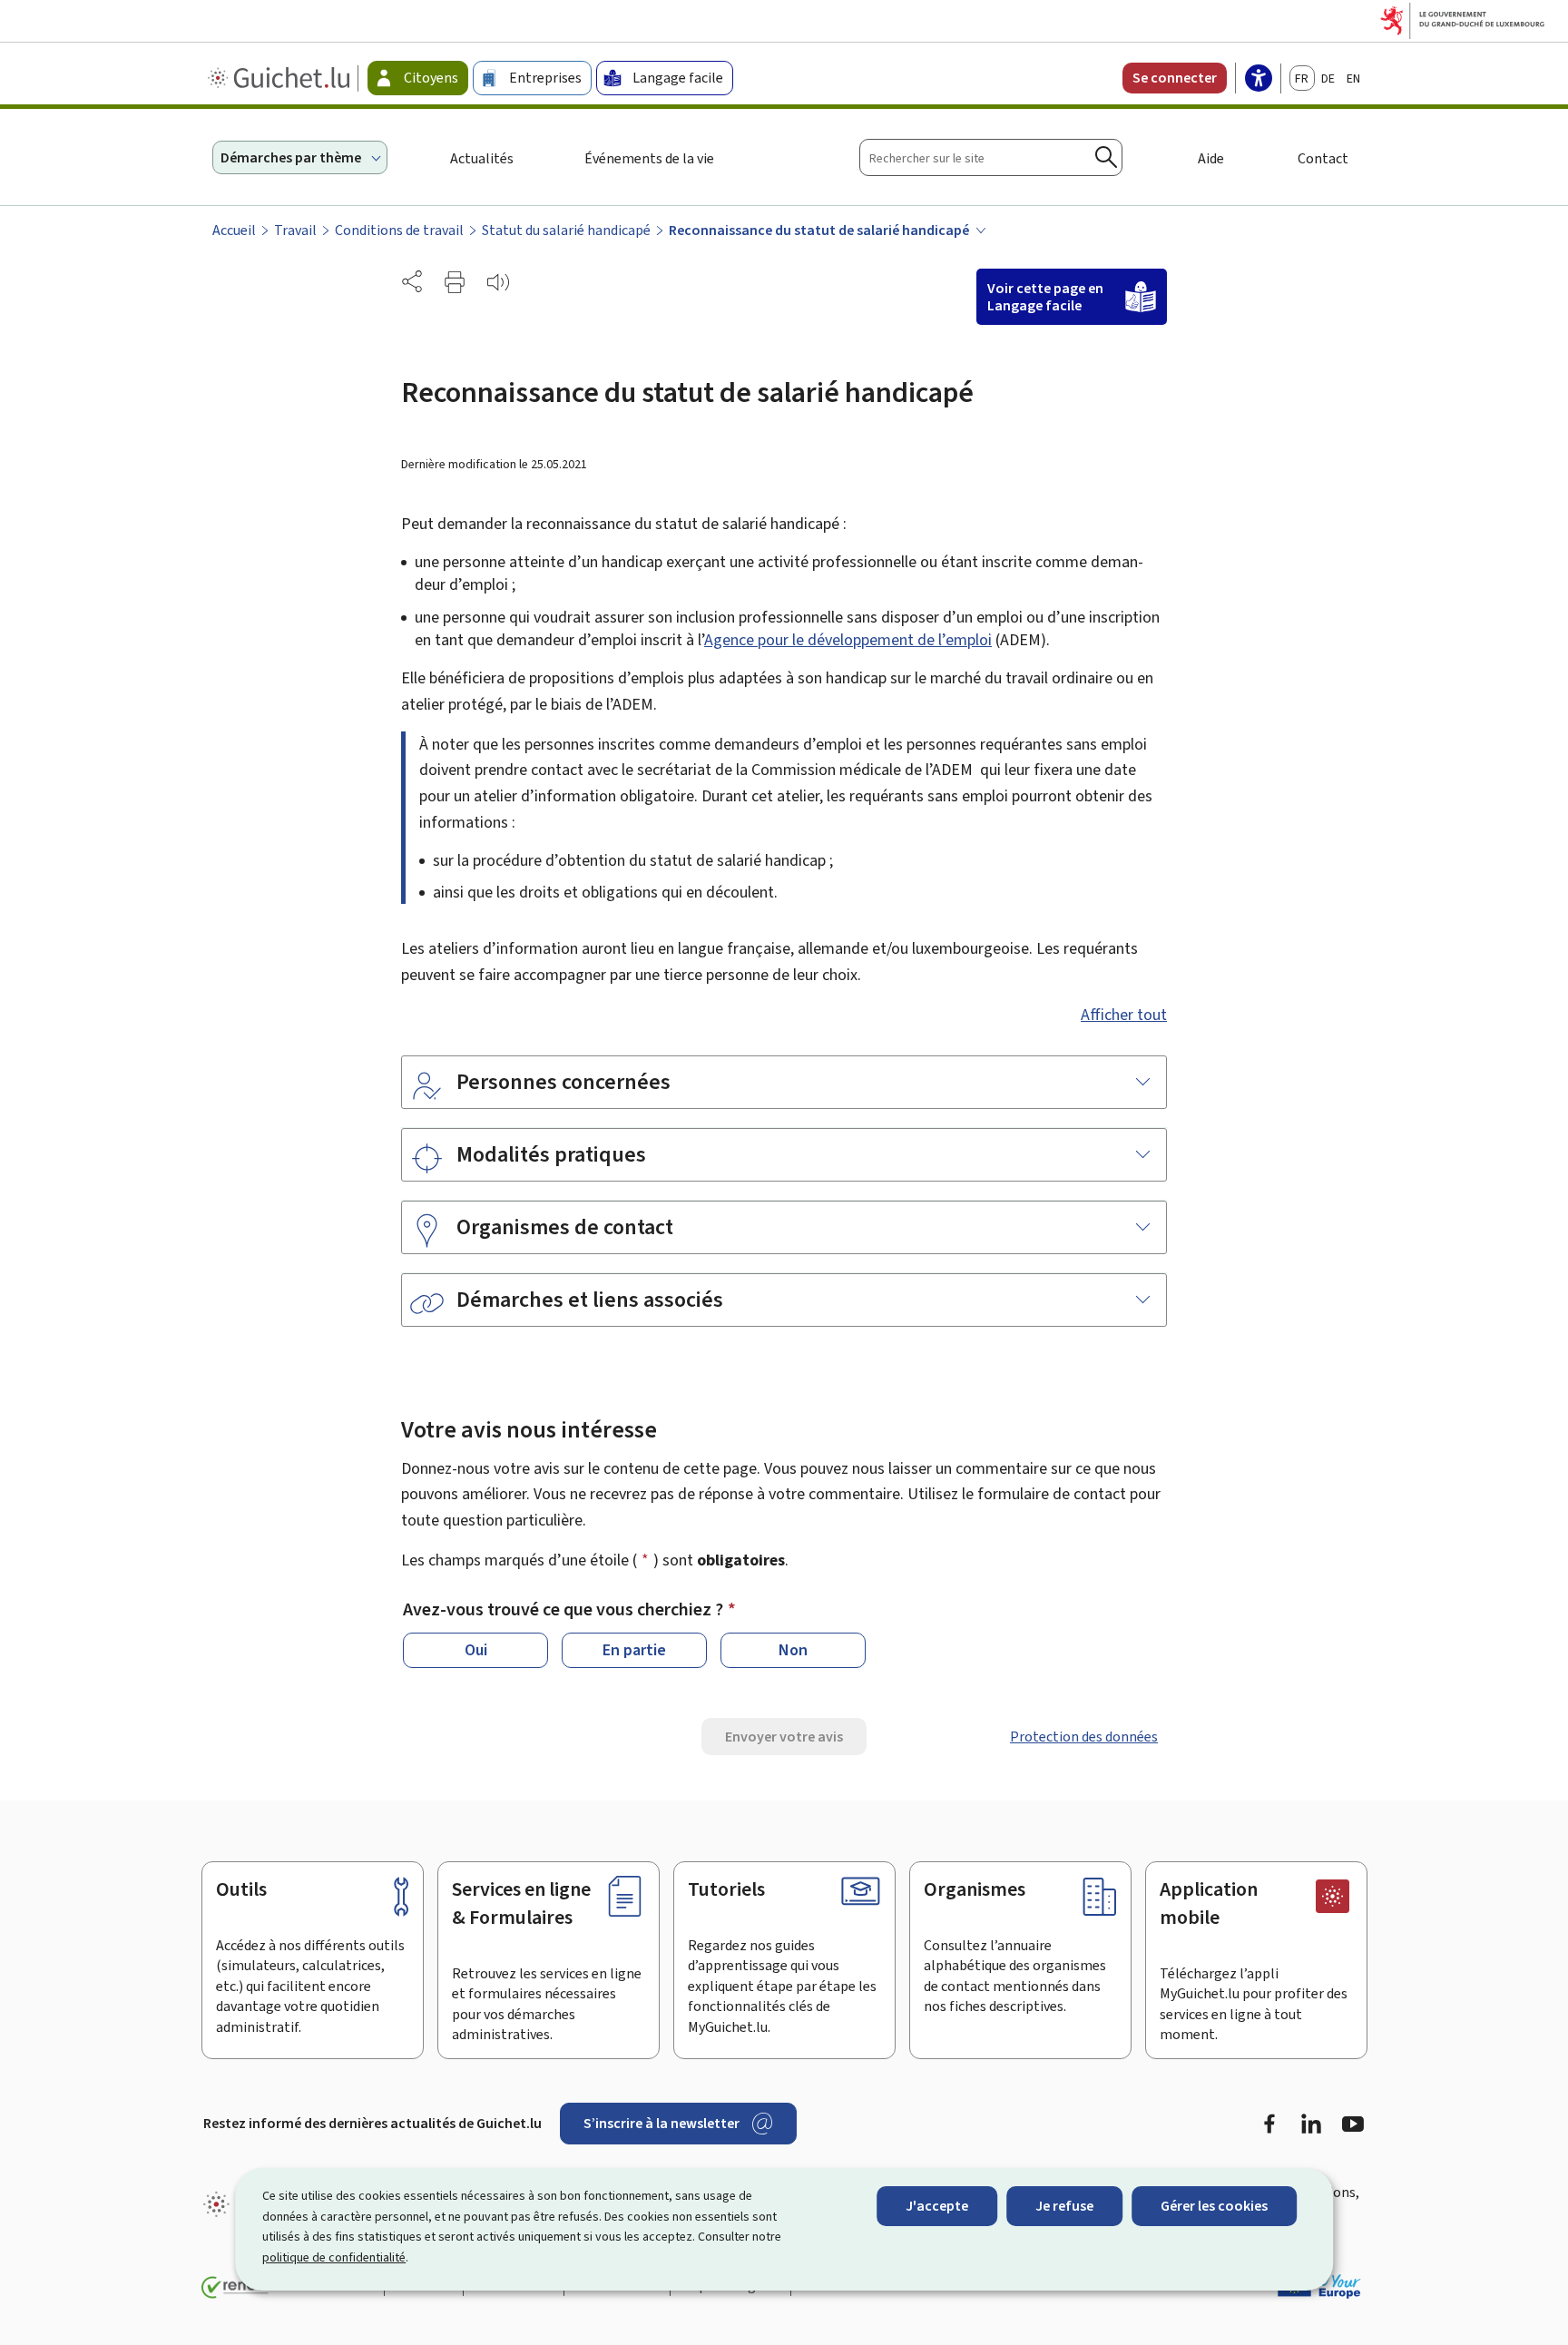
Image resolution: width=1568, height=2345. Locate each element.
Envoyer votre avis (784, 1737)
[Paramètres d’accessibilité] (1259, 80)
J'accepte (937, 2206)
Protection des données (1084, 1737)
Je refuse (1064, 2206)
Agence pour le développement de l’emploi (848, 640)
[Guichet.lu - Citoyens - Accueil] (281, 78)
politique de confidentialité (334, 2257)
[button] (455, 282)
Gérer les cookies (1214, 2206)
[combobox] (991, 157)
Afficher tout (1124, 1015)
